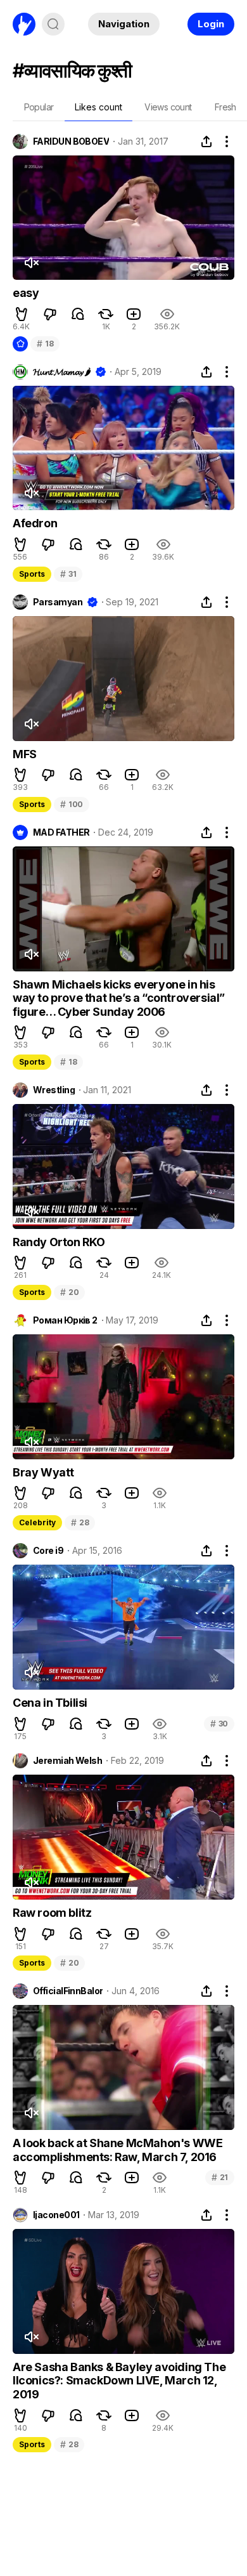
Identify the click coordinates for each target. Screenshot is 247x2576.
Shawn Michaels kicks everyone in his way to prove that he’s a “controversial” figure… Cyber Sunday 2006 (119, 998)
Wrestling (54, 1090)
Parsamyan (58, 602)
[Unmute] (31, 263)
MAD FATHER (61, 832)
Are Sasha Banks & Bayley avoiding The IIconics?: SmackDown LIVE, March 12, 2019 (119, 2381)
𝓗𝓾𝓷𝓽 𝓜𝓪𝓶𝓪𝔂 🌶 (62, 372)
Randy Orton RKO (59, 1242)
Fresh (225, 107)
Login (211, 24)
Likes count (98, 107)
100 (72, 804)
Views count (168, 107)
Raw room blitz (52, 1913)
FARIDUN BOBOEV (71, 141)
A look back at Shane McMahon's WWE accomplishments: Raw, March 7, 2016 (117, 2150)
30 (219, 1724)
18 (45, 344)
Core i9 (48, 1551)
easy (26, 293)
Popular (39, 107)
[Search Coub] (53, 24)
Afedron (35, 523)
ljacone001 (56, 2215)
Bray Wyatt (43, 1472)
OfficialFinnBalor (68, 1991)
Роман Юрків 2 (65, 1320)
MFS (25, 754)
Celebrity (37, 1522)
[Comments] (78, 314)
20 (69, 1292)
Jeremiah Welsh (67, 1761)
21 (220, 2177)
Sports (32, 574)
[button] (22, 314)
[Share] (206, 141)
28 (80, 1522)
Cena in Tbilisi (50, 1703)
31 (68, 574)
